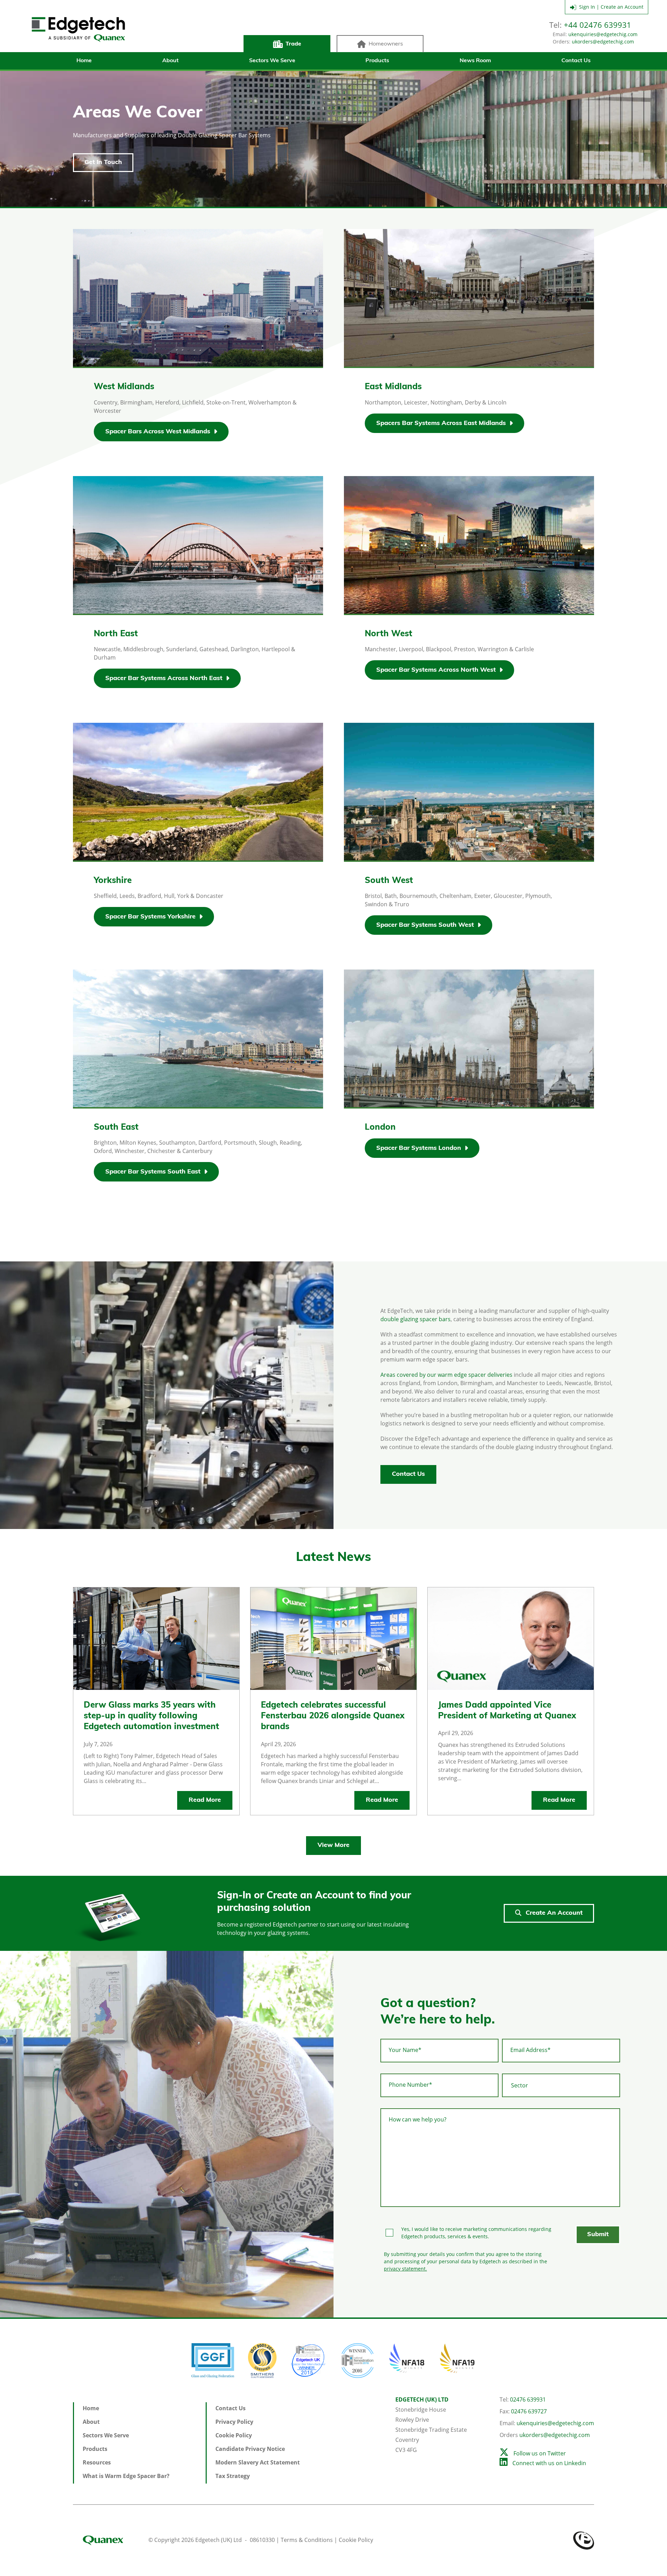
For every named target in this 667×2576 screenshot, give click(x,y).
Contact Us (576, 61)
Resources (97, 2462)
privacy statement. (405, 2269)
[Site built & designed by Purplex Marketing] (584, 2540)
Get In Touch (103, 163)
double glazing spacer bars (415, 1319)
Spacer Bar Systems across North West (436, 670)
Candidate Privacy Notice (250, 2449)
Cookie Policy (234, 2435)
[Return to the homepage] (78, 30)
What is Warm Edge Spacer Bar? (126, 2476)
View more (333, 1846)
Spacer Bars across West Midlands (158, 432)
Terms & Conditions (307, 2540)
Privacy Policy (234, 2422)
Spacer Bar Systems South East (153, 1172)
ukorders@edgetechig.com (603, 42)
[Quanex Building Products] (110, 2540)
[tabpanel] (167, 1395)
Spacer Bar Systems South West (425, 925)
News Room (475, 61)
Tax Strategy (233, 2476)
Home (84, 61)
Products (377, 61)
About (170, 61)
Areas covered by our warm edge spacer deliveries (446, 1375)
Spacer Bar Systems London (419, 1148)
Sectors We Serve (272, 61)
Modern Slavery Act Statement (258, 2462)
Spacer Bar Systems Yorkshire (150, 917)
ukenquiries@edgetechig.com (603, 34)
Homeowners (386, 44)
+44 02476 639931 (598, 25)
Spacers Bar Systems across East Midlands (441, 423)
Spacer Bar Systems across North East (164, 678)
